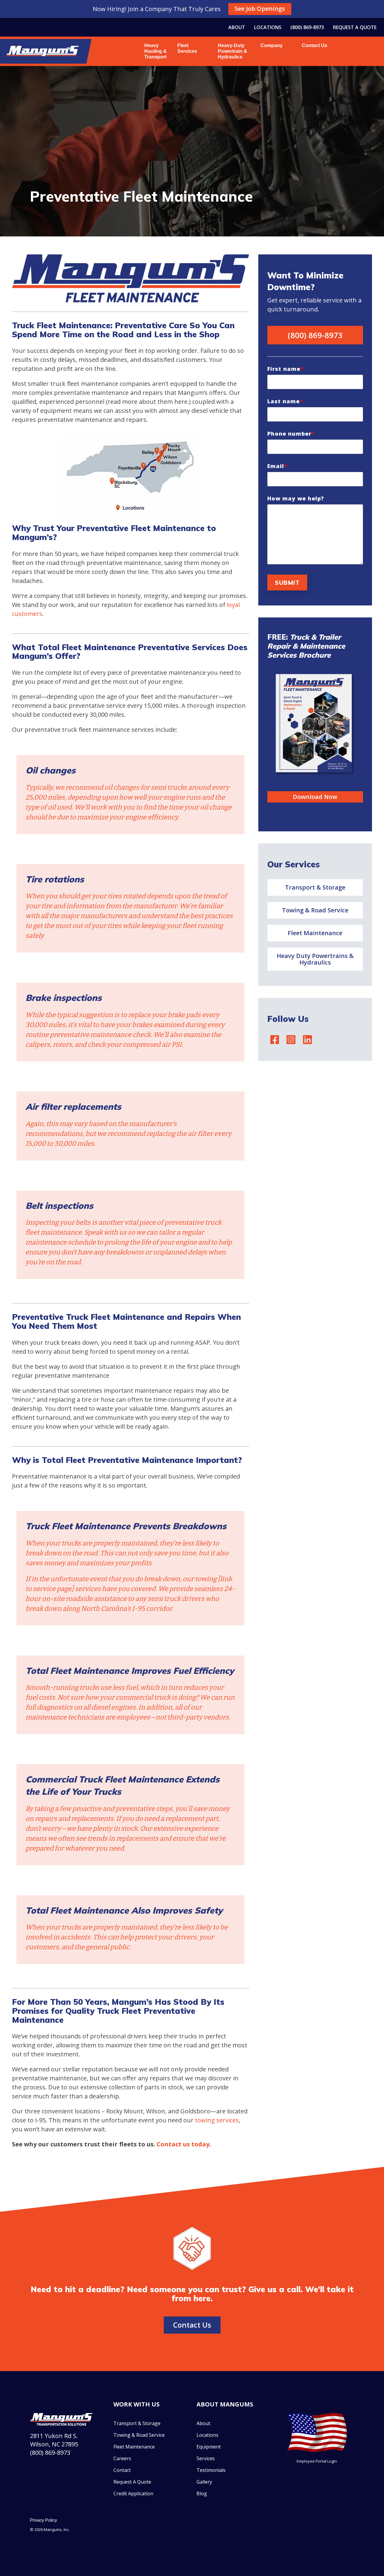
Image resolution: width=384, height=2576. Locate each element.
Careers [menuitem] (122, 2458)
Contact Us (315, 45)
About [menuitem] (237, 27)
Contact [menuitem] (122, 2470)
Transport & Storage (315, 887)
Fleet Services (187, 48)
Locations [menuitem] (268, 27)
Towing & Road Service (315, 910)
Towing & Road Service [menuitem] (139, 2435)
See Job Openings (260, 9)
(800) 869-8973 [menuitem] (307, 27)
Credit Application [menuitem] (133, 2493)
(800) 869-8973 (315, 335)
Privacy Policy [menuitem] (43, 2520)
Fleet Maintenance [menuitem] (134, 2447)
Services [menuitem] (206, 2458)
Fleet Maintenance (315, 933)
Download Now (315, 797)
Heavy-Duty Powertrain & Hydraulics (232, 51)
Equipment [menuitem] (209, 2447)
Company (270, 45)
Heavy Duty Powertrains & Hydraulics (315, 959)
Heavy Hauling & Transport (156, 51)
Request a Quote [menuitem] (355, 27)
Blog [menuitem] (202, 2493)
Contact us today (183, 2144)
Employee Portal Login (317, 2461)
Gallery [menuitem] (204, 2482)
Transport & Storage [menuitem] (137, 2423)
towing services (217, 2120)
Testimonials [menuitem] (211, 2470)
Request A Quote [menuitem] (132, 2482)
